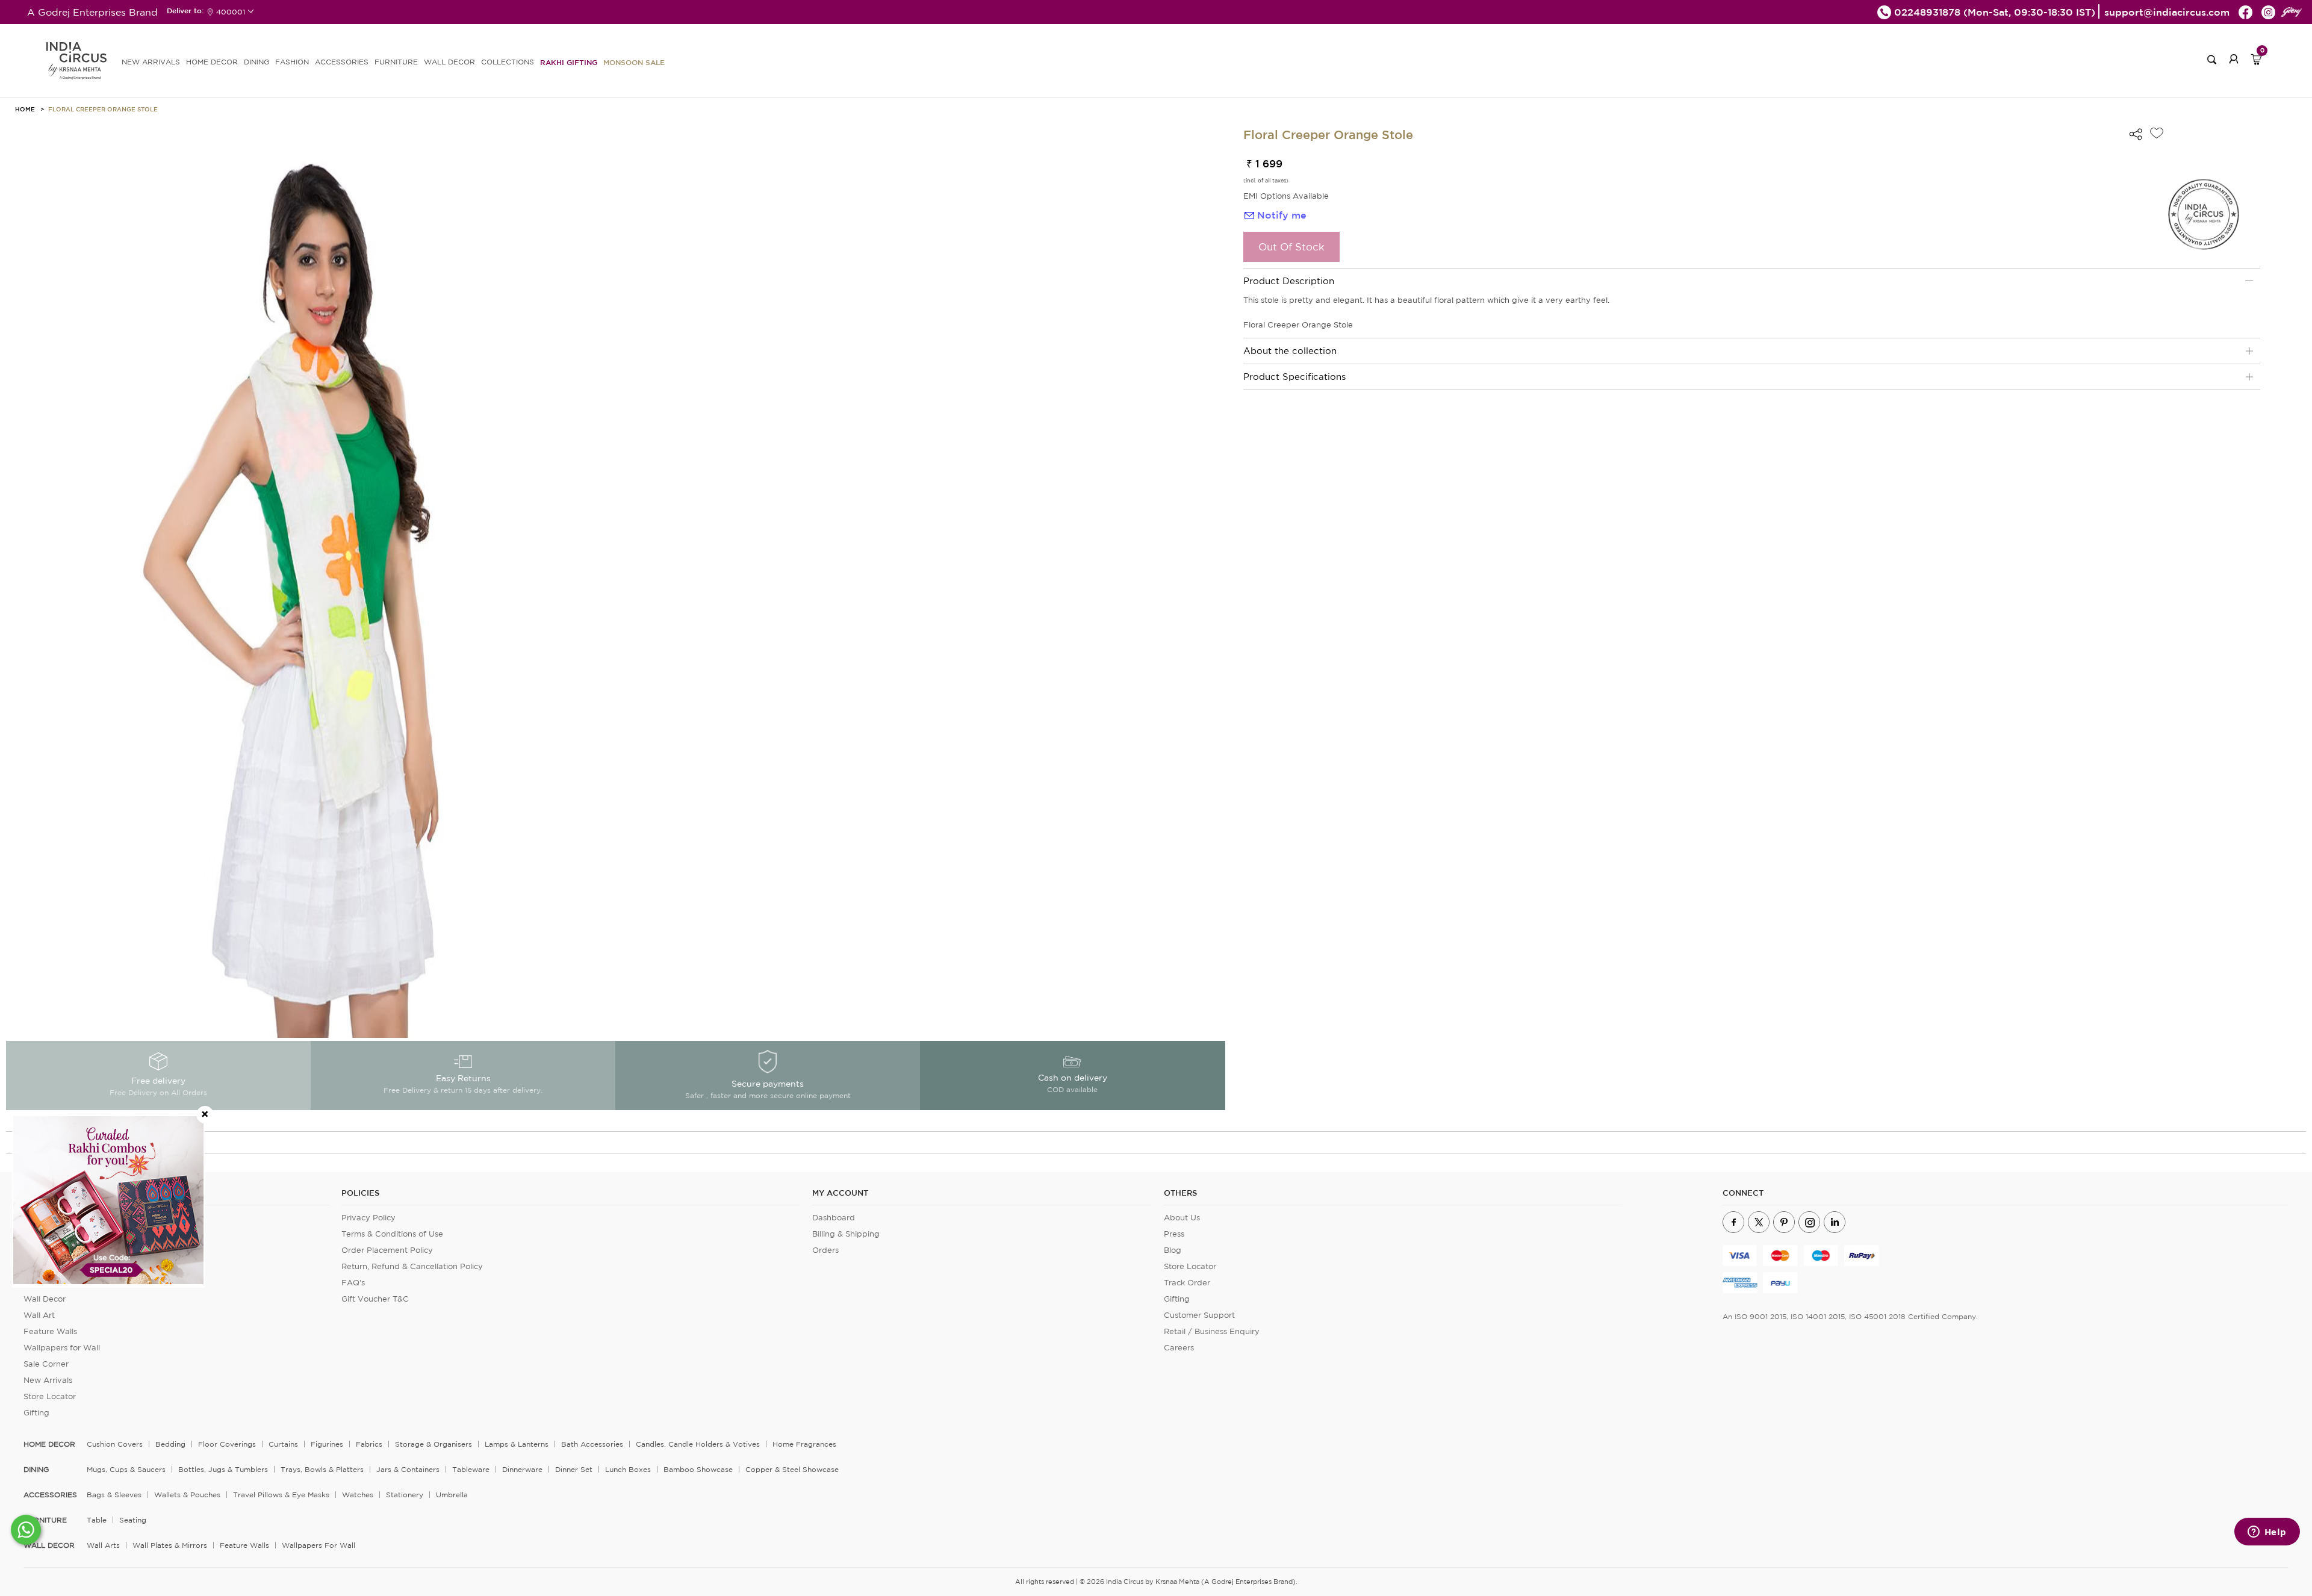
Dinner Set (574, 1469)
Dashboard (834, 1218)
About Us (1182, 1218)
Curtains (283, 1444)
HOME (25, 109)
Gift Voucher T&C (375, 1299)
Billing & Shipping (846, 1234)
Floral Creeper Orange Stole (103, 109)
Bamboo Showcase (698, 1469)
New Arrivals (48, 1380)
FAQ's (353, 1283)
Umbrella (452, 1495)
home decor (49, 1444)
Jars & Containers (408, 1469)
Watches (358, 1495)
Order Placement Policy (387, 1250)
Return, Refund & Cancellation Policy (412, 1266)
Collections (508, 62)
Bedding (170, 1444)
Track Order (1187, 1283)
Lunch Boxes (628, 1469)
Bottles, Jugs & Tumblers (223, 1469)
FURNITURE (396, 62)
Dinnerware (522, 1469)
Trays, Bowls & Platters (322, 1469)
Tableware (471, 1469)
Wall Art (39, 1315)
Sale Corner (46, 1364)
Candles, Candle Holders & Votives (698, 1444)
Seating (133, 1520)
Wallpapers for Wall (62, 1348)
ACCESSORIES (342, 62)
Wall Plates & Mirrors (170, 1545)
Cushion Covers (115, 1444)
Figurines (327, 1444)
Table (97, 1520)
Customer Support (1199, 1315)
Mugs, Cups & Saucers (126, 1469)
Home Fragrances (804, 1444)
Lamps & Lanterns (517, 1444)
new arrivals (151, 62)
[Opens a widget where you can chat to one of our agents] (2267, 1533)
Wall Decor (45, 1299)
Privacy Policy (368, 1218)
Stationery (405, 1495)
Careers (1179, 1348)
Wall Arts (103, 1545)
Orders (825, 1250)
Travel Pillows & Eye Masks (281, 1495)
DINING (256, 62)
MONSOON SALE (634, 62)
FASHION (292, 62)
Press (1174, 1234)
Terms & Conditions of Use (392, 1234)
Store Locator (50, 1396)
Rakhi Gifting (569, 62)
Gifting (36, 1413)
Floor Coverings (227, 1444)
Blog (1173, 1250)
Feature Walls (50, 1331)
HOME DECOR (212, 62)
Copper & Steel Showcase (792, 1469)
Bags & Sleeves (114, 1495)
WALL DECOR (449, 62)
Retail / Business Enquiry (1212, 1331)
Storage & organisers (433, 1444)
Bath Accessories (592, 1444)
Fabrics (369, 1444)
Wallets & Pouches (187, 1495)
